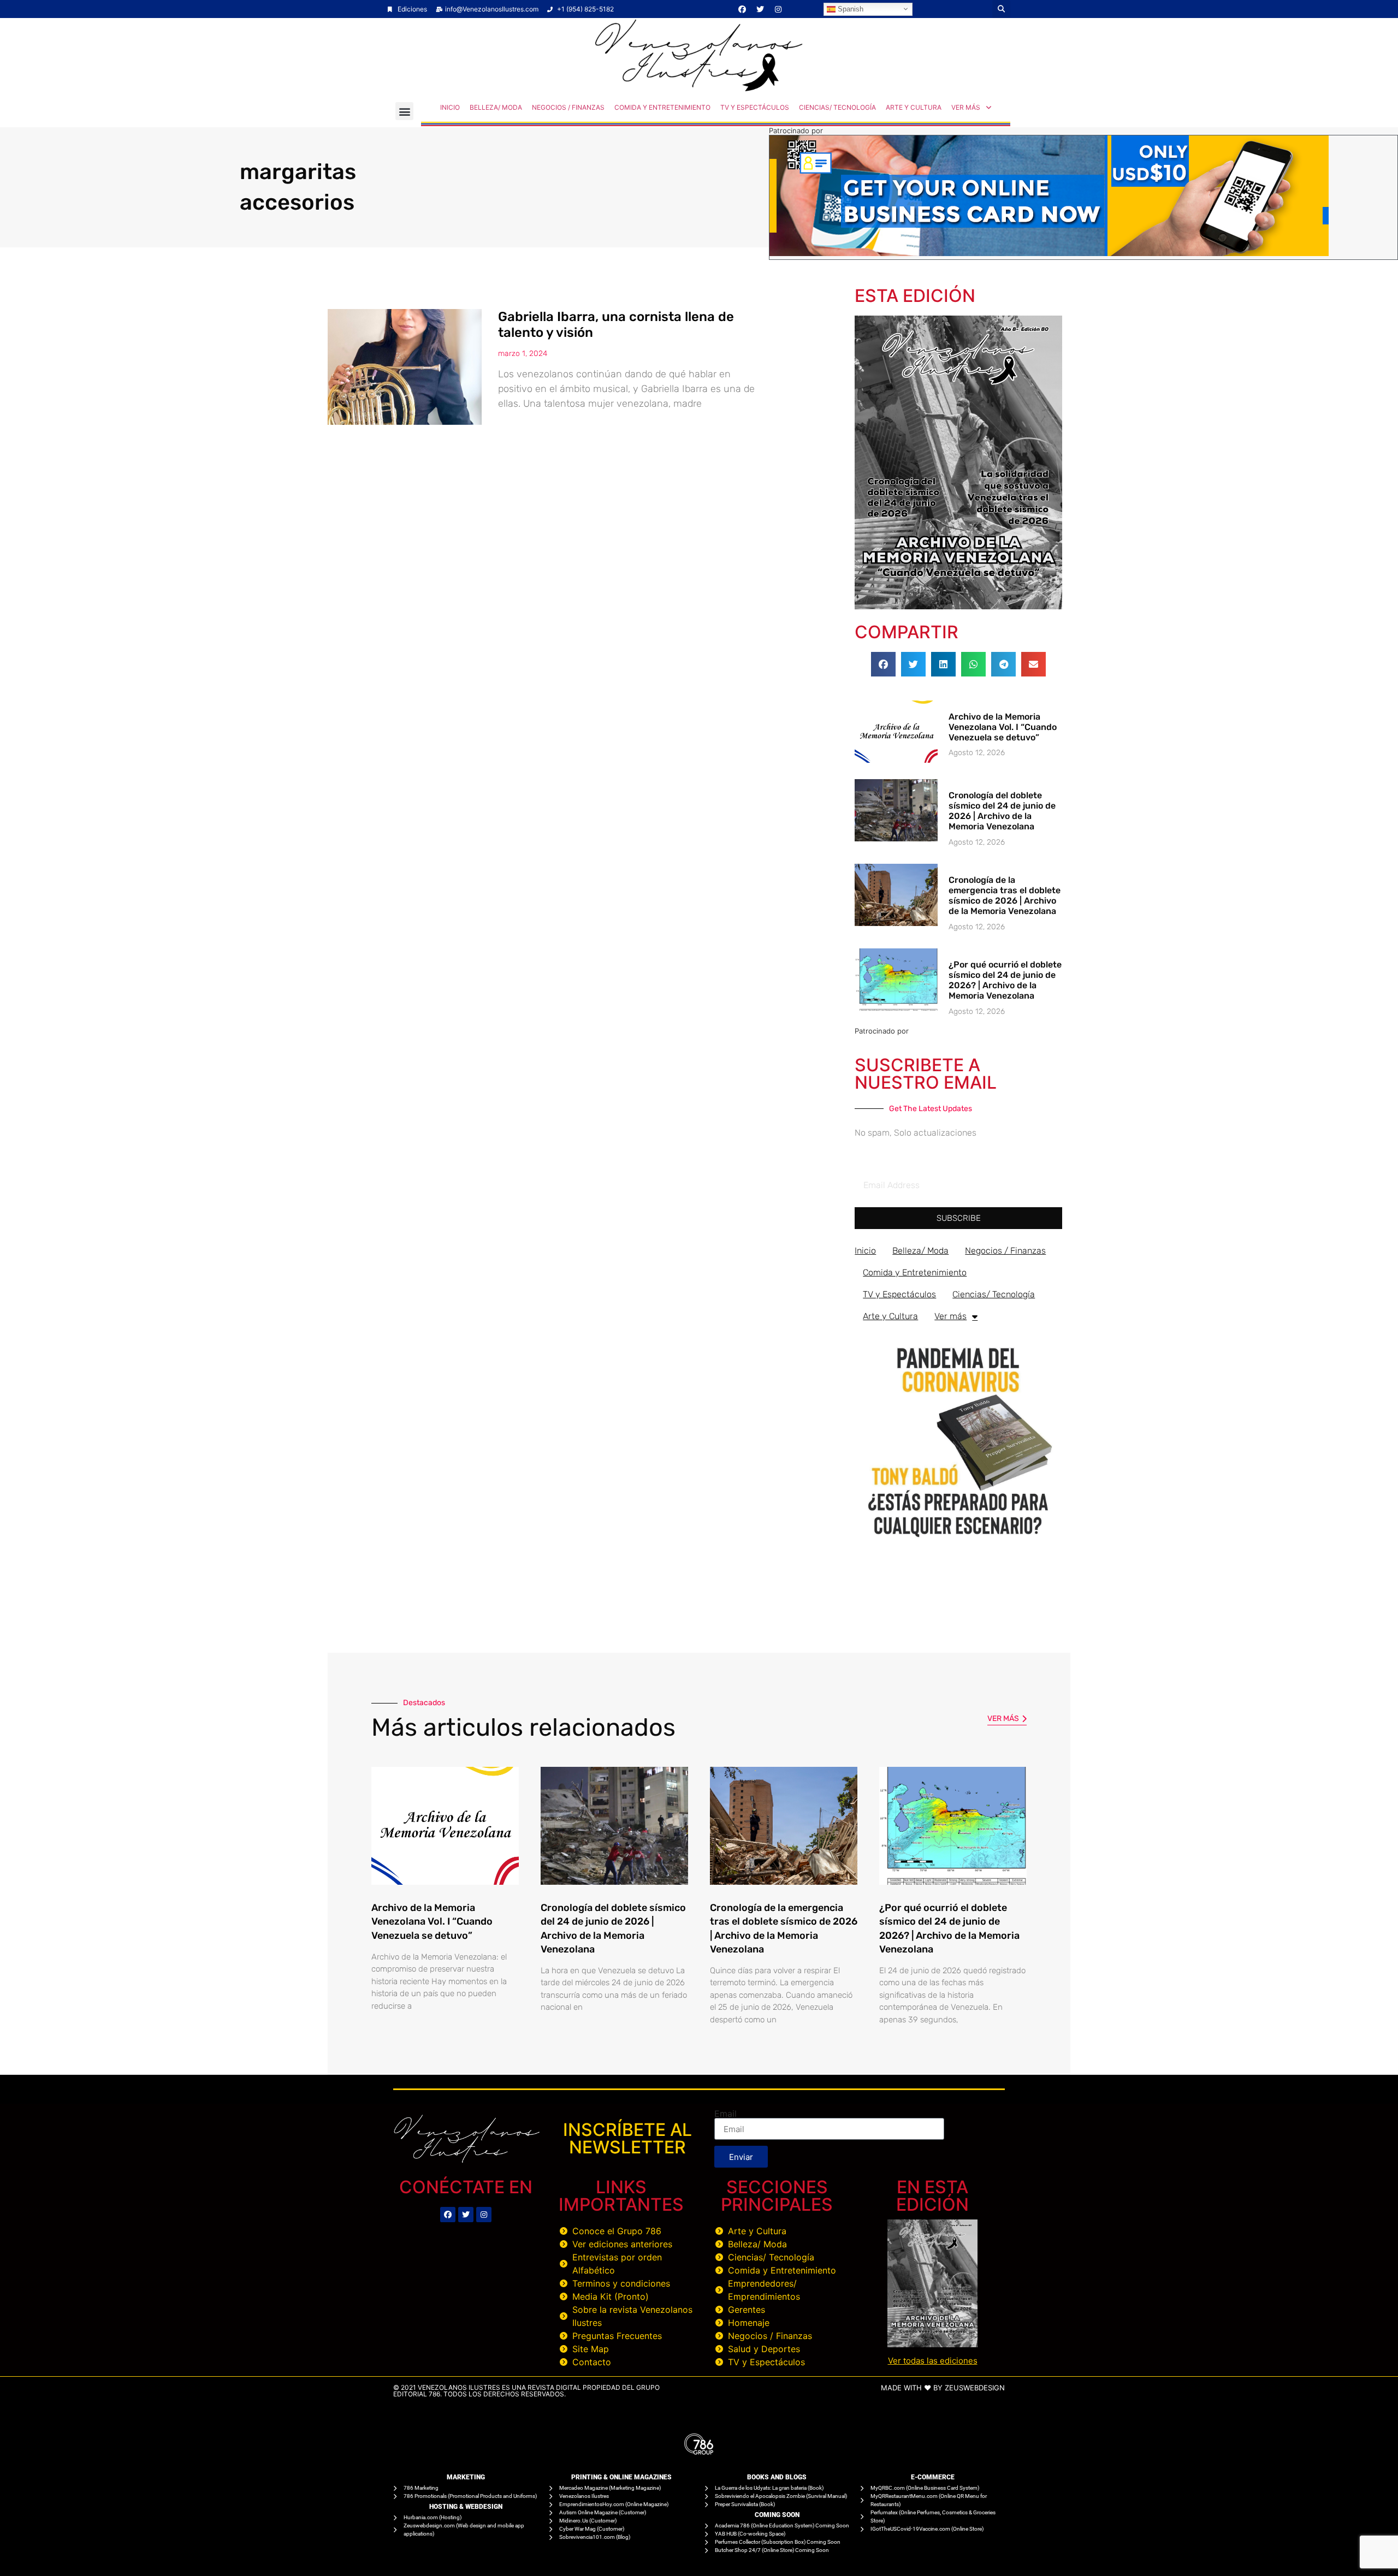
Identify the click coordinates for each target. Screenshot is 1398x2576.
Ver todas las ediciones (933, 2361)
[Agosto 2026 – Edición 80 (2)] (958, 606)
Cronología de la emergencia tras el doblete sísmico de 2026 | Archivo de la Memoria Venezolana (1005, 896)
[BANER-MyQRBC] (1049, 253)
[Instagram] (778, 9)
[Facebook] (742, 9)
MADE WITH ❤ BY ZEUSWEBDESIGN (943, 2388)
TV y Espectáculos (755, 107)
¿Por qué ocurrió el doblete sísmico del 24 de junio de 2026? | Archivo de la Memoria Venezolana (1005, 980)
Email (725, 2114)
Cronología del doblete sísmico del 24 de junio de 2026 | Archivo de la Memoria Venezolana (1002, 811)
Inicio (450, 107)
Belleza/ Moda (496, 107)
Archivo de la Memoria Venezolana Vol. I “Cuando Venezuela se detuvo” (1003, 727)
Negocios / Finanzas (568, 107)
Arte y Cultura (914, 107)
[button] (1001, 9)
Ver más (966, 107)
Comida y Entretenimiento (662, 107)
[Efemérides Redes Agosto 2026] (699, 88)
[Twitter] (760, 9)
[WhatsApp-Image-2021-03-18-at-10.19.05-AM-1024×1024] (958, 1542)
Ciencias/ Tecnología (837, 107)
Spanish (849, 8)
